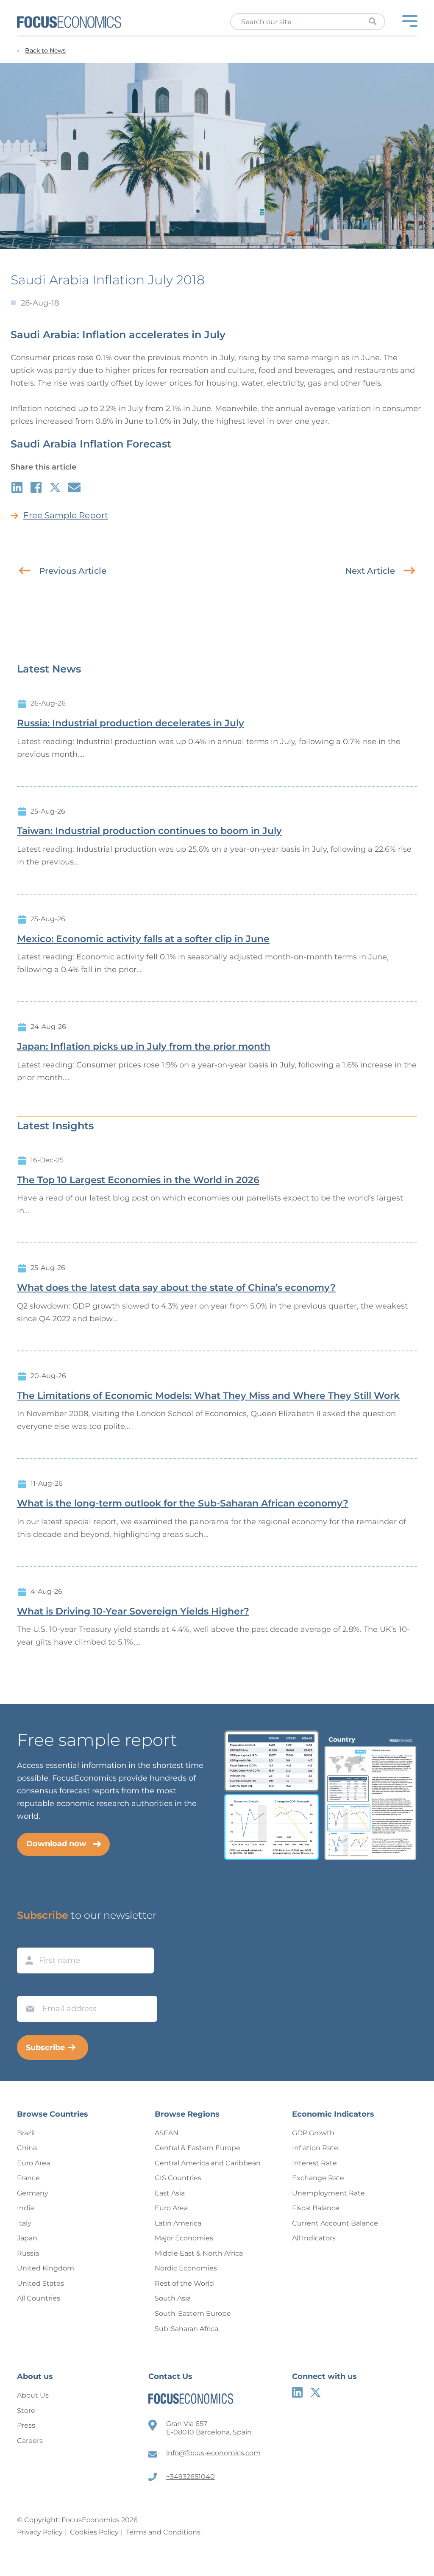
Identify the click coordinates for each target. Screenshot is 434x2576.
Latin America (178, 2223)
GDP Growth (313, 2133)
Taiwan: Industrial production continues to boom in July (149, 831)
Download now (56, 1844)
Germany (33, 2193)
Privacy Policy (40, 2532)
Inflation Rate (315, 2148)
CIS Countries (178, 2178)
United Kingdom (46, 2268)
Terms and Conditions (163, 2532)
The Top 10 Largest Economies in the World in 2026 (138, 1180)
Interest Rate (314, 2163)
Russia (28, 2253)
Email (28, 1988)
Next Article (370, 571)
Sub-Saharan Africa (186, 2329)
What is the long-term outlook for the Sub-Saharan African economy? (183, 1503)
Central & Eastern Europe (198, 2148)
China (27, 2148)
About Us (33, 2395)
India (25, 2208)
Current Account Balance (335, 2223)
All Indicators (314, 2238)
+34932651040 (191, 2477)
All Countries (39, 2298)
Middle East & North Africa (199, 2253)
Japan (27, 2238)
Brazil (26, 2133)
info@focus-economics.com (213, 2453)
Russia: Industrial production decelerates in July (131, 723)
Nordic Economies (186, 2268)
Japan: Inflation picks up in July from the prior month (144, 1047)
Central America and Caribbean (208, 2163)
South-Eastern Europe (193, 2313)
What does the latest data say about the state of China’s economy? (176, 1288)
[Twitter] (316, 2392)
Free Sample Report (66, 515)
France (28, 2178)
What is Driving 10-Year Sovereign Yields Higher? (133, 1612)
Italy (24, 2223)
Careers (30, 2441)
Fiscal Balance (316, 2208)
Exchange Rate (318, 2178)
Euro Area (33, 2163)
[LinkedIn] (297, 2392)
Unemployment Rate (328, 2193)
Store (26, 2411)
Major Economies (184, 2238)
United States (40, 2283)
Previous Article (73, 571)
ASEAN (167, 2133)
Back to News (45, 51)
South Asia (173, 2298)
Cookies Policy (94, 2532)
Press (26, 2425)
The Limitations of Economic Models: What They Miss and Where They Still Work (208, 1396)
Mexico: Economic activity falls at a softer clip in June (143, 939)
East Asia (170, 2193)
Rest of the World (184, 2283)
